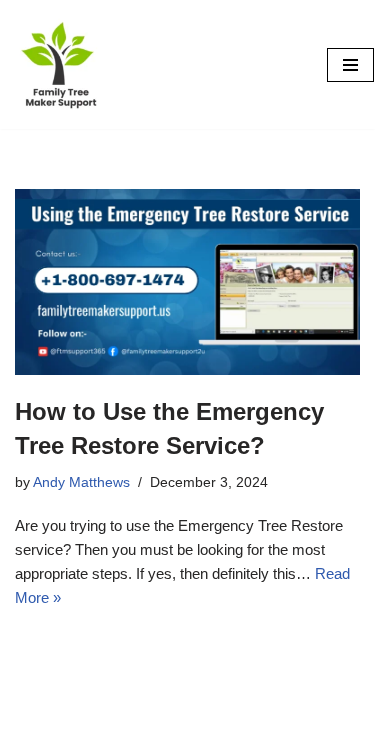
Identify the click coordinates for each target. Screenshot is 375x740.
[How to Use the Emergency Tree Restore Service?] (187, 282)
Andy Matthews (81, 482)
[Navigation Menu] (350, 65)
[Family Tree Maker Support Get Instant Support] (61, 64)
